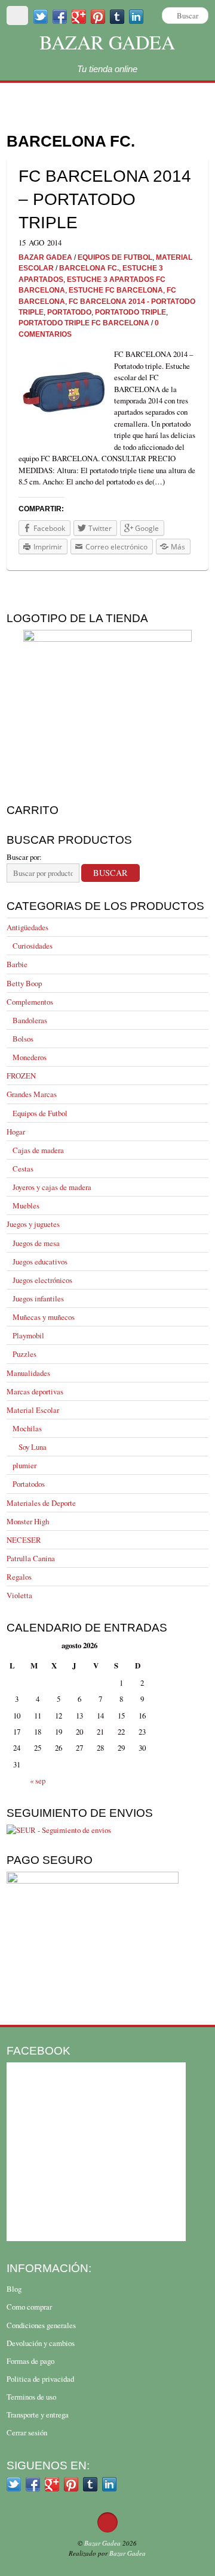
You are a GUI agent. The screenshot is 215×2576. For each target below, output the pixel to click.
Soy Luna (33, 1447)
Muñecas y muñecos (44, 1317)
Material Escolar (33, 1410)
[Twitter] (41, 16)
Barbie (17, 964)
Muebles (26, 1205)
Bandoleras (30, 1020)
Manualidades (28, 1373)
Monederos (30, 1057)
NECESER (24, 1540)
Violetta (19, 1595)
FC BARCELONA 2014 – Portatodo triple (105, 199)
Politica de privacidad (40, 2379)
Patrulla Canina (31, 1558)
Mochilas (27, 1428)
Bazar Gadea (107, 42)
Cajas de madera (38, 1150)
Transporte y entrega (38, 2415)
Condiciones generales (41, 2325)
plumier (24, 1465)
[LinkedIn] (109, 2483)
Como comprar (29, 2307)
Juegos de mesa (36, 1243)
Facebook (39, 2050)
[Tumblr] (90, 2483)
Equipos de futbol (115, 257)
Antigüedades (27, 927)
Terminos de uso (31, 2397)
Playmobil (28, 1335)
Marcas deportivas (35, 1391)
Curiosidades (33, 946)
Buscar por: (24, 857)
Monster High (28, 1521)
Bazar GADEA (45, 257)
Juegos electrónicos (42, 1280)
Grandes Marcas (32, 1094)
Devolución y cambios (41, 2343)
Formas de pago (30, 2361)
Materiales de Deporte (41, 1503)
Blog (14, 2289)
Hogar (16, 1132)
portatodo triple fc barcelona (84, 323)
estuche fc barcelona (116, 290)
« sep (38, 1780)
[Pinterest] (98, 16)
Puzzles (24, 1354)
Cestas (23, 1169)
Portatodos (29, 1484)
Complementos (30, 1002)
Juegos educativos (40, 1261)
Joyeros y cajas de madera (52, 1187)
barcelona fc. (89, 268)
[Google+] (79, 16)
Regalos (19, 1577)
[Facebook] (60, 16)
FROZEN (21, 1076)
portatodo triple (130, 312)
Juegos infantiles (38, 1298)
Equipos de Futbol (40, 1113)
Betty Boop (24, 983)
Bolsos (23, 1039)
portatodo (69, 312)
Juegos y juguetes (33, 1224)
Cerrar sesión (27, 2432)
